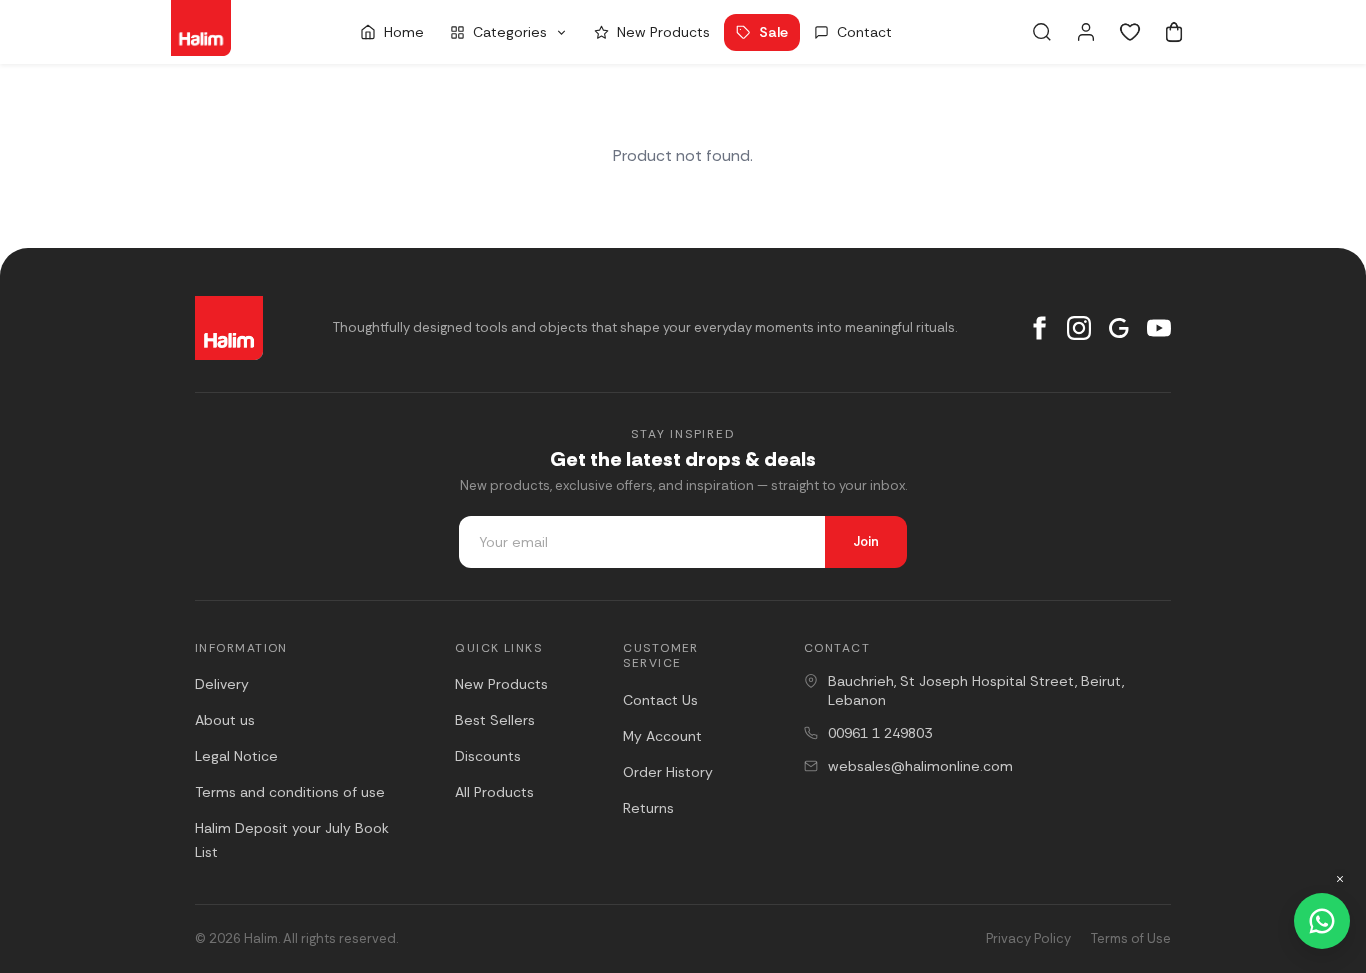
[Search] (1042, 32)
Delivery (222, 684)
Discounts (488, 756)
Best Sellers (495, 720)
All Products (494, 792)
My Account (662, 736)
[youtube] (1159, 328)
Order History (668, 772)
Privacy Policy (1028, 938)
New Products (663, 32)
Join (866, 541)
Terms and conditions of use (290, 792)
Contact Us (660, 700)
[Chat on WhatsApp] (1322, 921)
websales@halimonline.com (920, 766)
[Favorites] (1130, 32)
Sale (773, 32)
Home (404, 32)
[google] (1119, 328)
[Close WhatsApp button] (1340, 879)
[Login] (1086, 32)
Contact (864, 32)
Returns (648, 808)
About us (225, 720)
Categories (510, 32)
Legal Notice (236, 756)
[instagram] (1079, 328)
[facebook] (1039, 328)
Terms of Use (1131, 938)
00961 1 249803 (880, 733)
